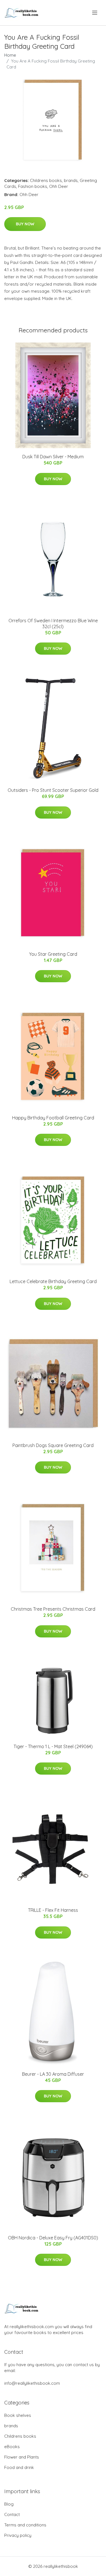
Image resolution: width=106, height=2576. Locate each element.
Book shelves (18, 2415)
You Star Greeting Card (53, 954)
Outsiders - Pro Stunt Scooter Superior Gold (53, 790)
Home (10, 55)
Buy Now (25, 224)
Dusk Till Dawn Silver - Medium (53, 457)
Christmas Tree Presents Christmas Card (53, 1609)
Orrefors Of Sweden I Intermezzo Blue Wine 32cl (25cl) (53, 624)
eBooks (12, 2447)
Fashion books (33, 186)
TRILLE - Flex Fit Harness (53, 1910)
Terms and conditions (25, 2525)
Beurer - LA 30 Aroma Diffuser (53, 2074)
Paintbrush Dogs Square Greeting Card (53, 1445)
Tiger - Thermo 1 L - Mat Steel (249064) (53, 1746)
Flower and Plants (22, 2457)
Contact (12, 2514)
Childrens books (46, 180)
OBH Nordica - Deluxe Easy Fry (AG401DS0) (53, 2238)
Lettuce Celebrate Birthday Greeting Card (53, 1281)
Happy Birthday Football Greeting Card (53, 1118)
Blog (9, 2504)
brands (71, 180)
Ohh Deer (59, 186)
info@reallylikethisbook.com (32, 2383)
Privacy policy (18, 2535)
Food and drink (19, 2467)
